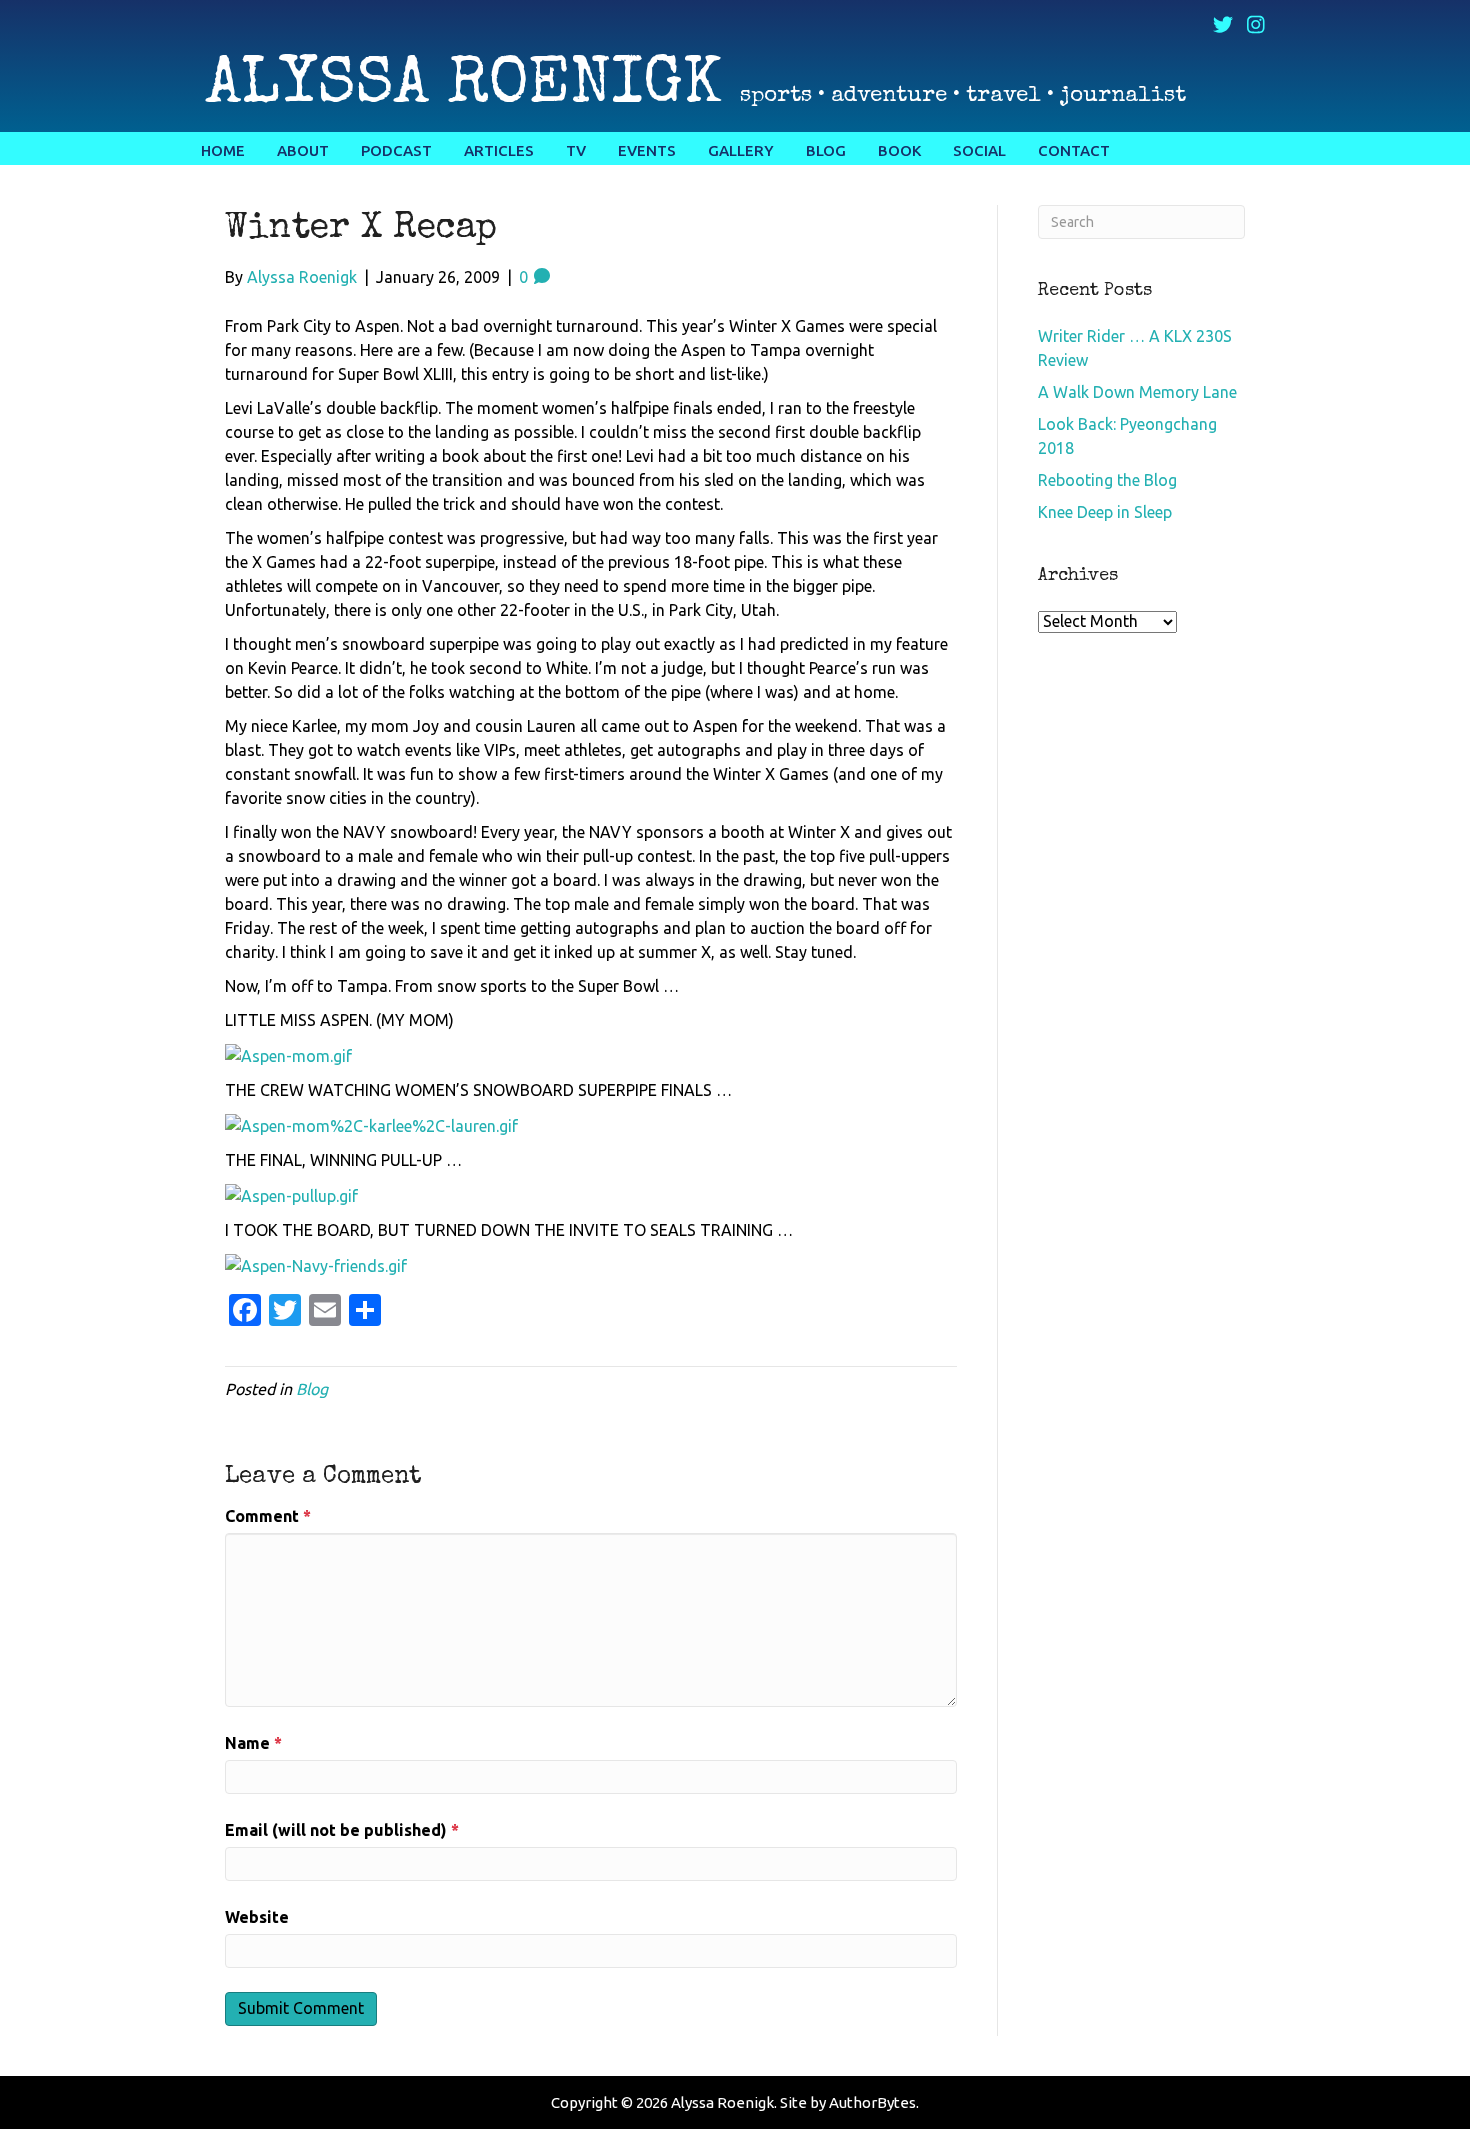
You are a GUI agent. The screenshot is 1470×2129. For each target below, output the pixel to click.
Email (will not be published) (342, 1830)
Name (253, 1743)
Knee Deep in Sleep (1105, 512)
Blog (312, 1389)
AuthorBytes (872, 2102)
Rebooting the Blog (1107, 480)
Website (257, 1917)
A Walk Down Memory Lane (1137, 392)
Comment (268, 1516)
